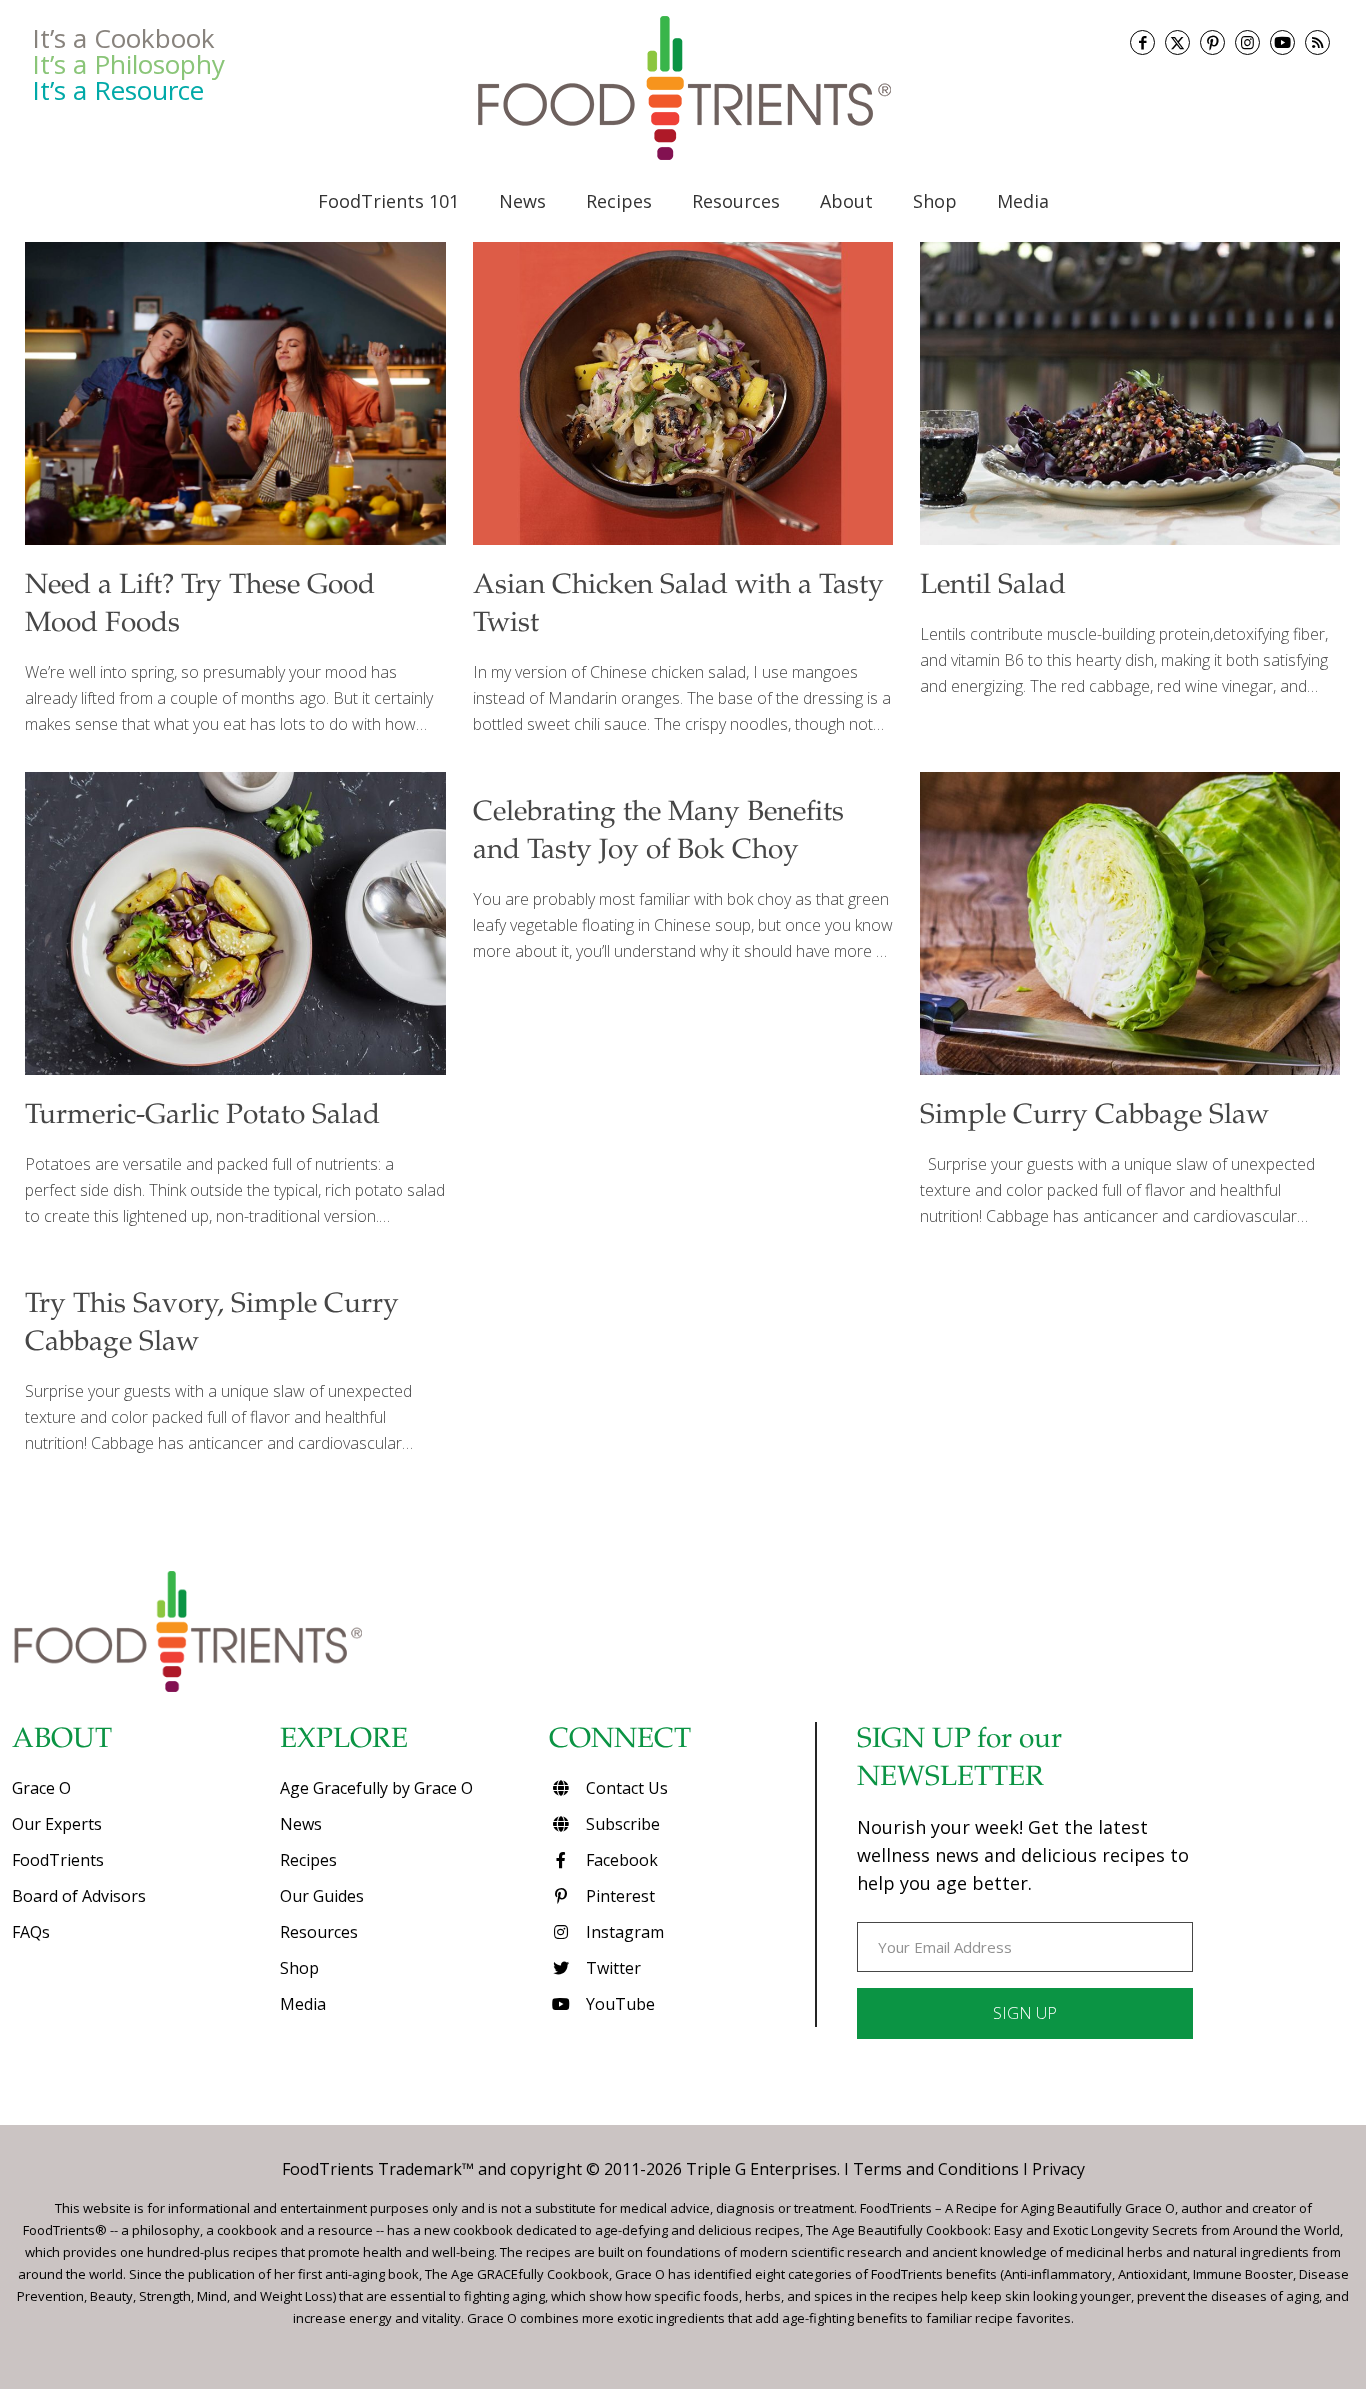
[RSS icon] (1317, 42)
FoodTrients (58, 1860)
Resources (319, 1932)
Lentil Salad (993, 587)
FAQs (31, 1932)
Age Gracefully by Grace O (376, 1788)
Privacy (1058, 2169)
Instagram (623, 1932)
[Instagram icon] (1247, 42)
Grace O (41, 1788)
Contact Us (625, 1788)
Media (303, 2004)
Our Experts (57, 1824)
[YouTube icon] (1282, 42)
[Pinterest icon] (1212, 42)
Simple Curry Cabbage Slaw (1094, 1117)
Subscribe (621, 1824)
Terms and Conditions (936, 2169)
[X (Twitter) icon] (1177, 42)
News (301, 1824)
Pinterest (618, 1896)
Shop (299, 1968)
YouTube (618, 2004)
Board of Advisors (79, 1896)
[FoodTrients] (683, 88)
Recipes (308, 1860)
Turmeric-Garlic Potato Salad (202, 1117)
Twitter (611, 1968)
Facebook (620, 1860)
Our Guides (322, 1896)
